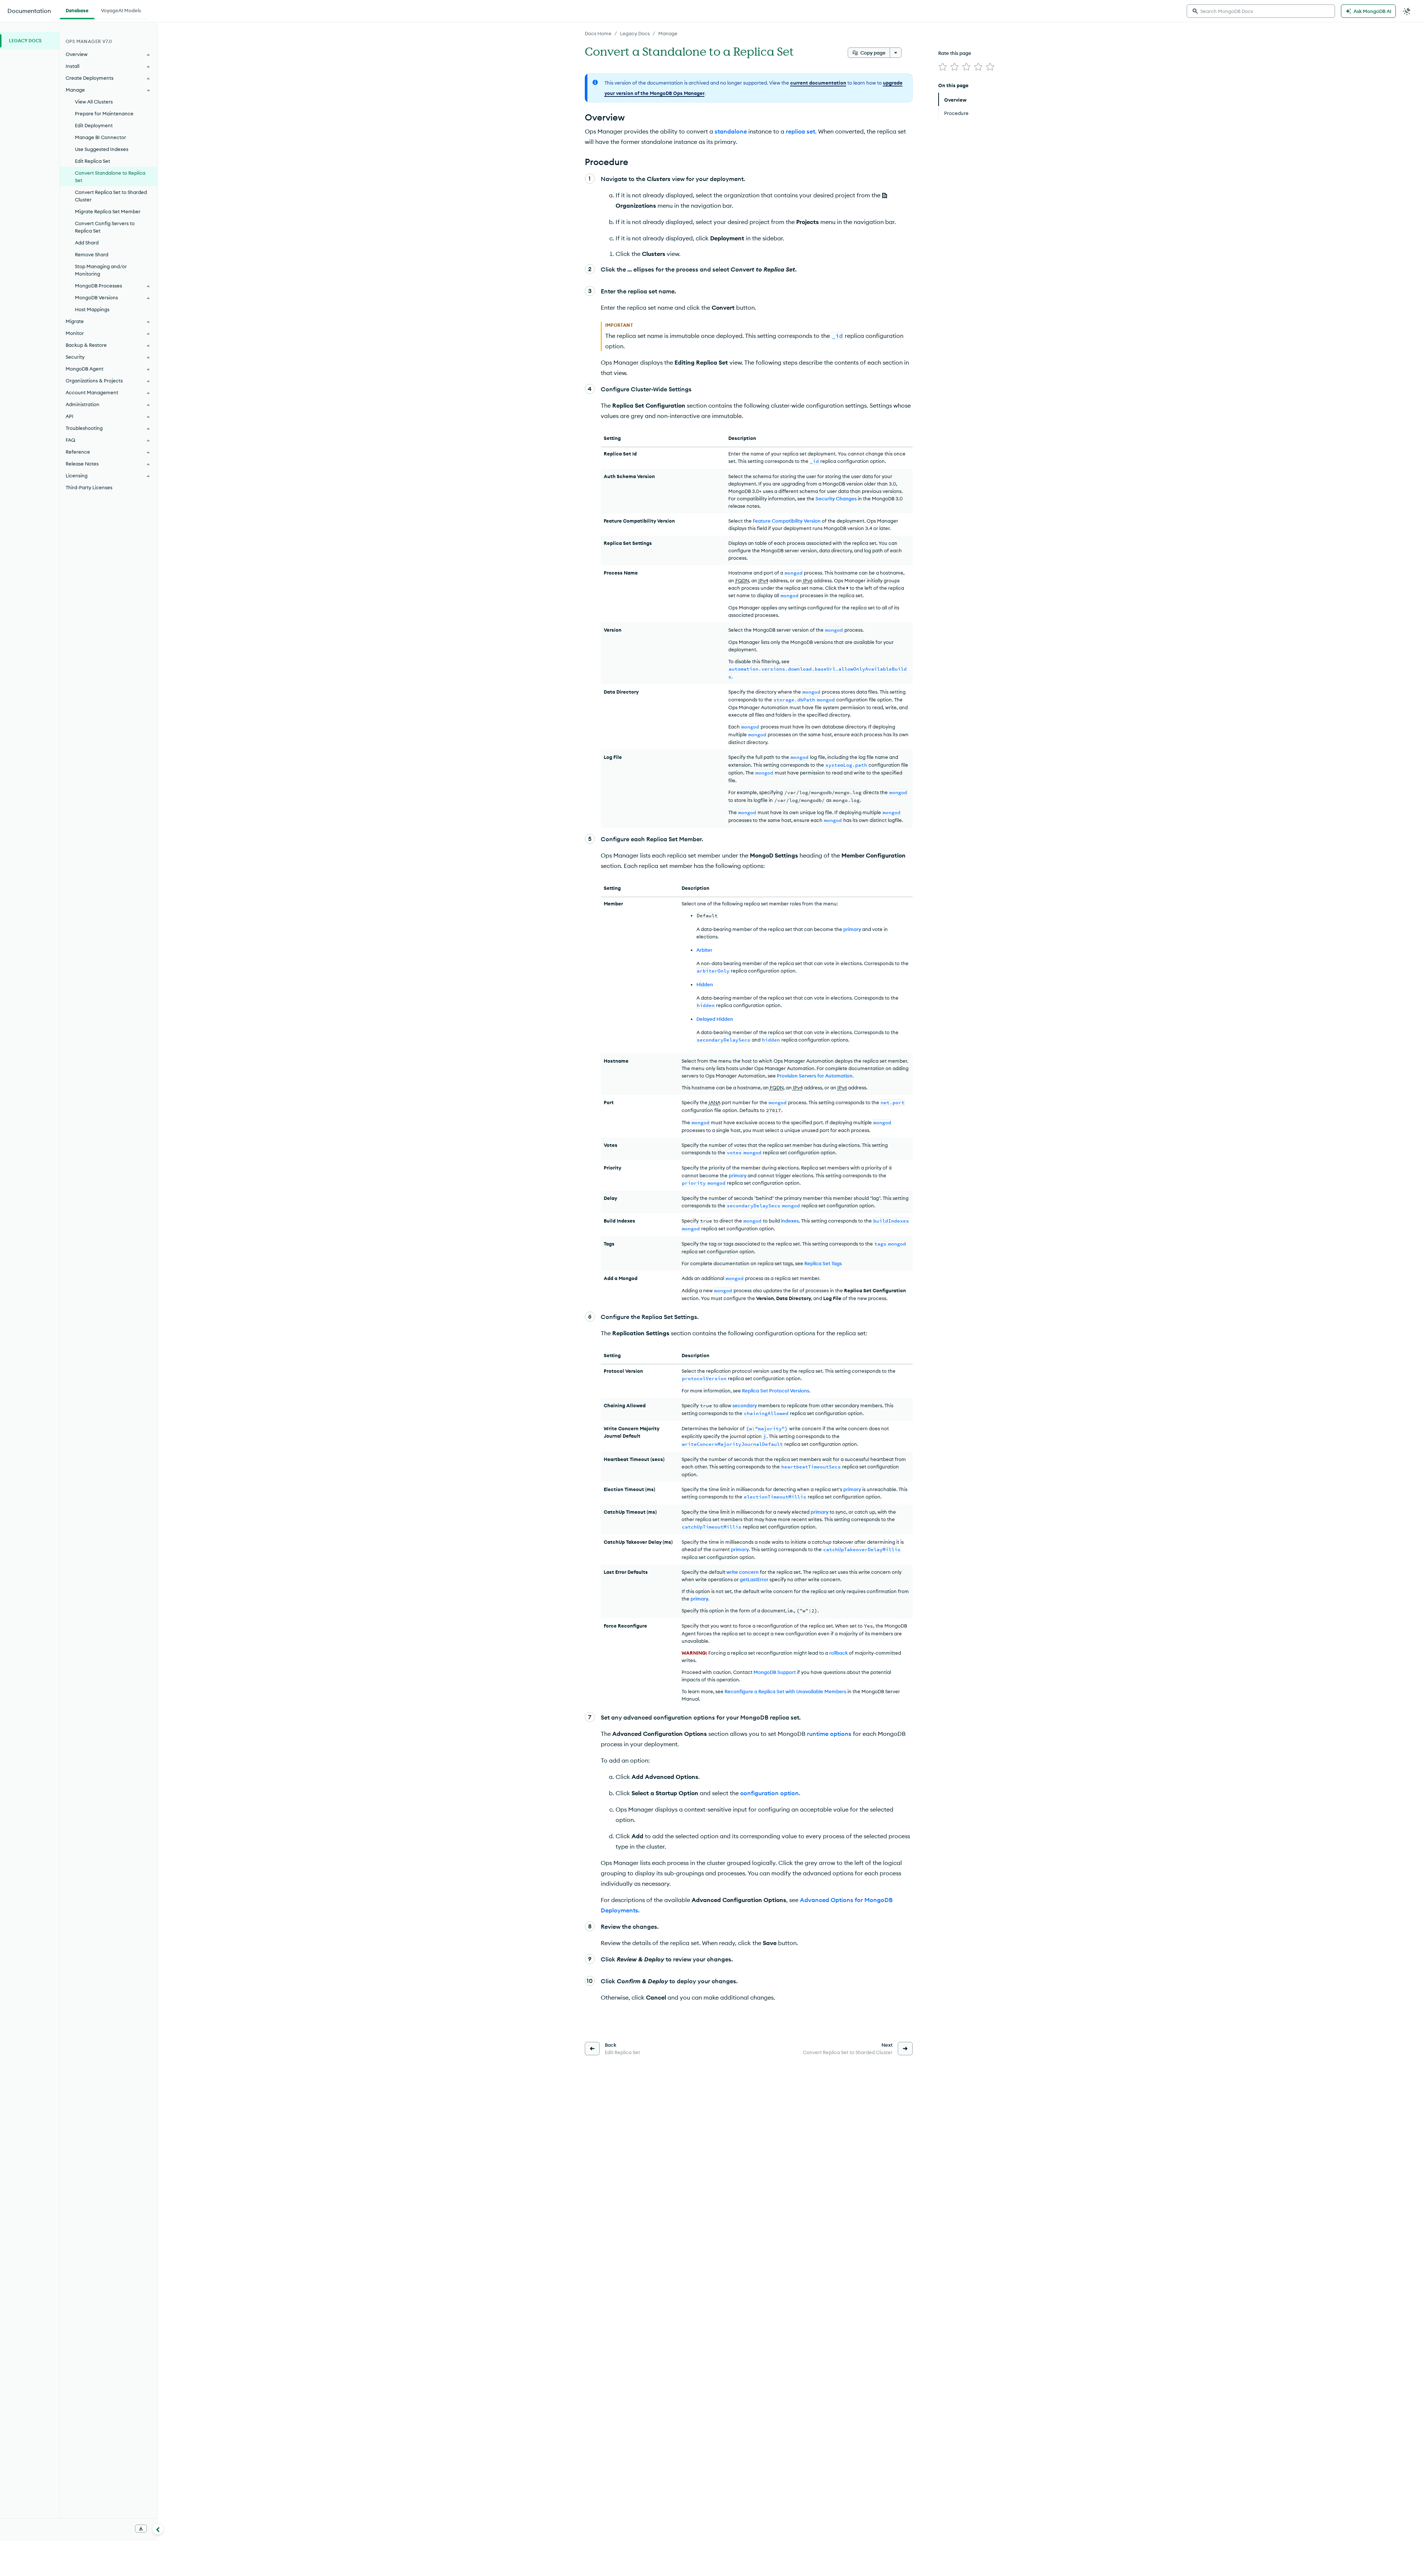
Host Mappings (92, 309)
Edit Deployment (94, 125)
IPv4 (763, 580)
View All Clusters (94, 102)
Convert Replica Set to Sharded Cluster (111, 196)
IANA (715, 1102)
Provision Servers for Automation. (815, 1076)
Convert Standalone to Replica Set (110, 177)
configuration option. (770, 1793)
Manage (668, 33)
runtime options (829, 1734)
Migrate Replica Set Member (108, 211)
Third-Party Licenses (89, 487)
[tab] (77, 10)
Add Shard (87, 243)
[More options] (896, 53)
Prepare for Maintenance (104, 113)
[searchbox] (1261, 11)
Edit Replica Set (93, 161)
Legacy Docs (635, 33)
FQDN (742, 580)
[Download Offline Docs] (141, 2529)
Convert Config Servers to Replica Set (105, 227)
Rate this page (955, 53)
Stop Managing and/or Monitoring (101, 270)
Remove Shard (92, 254)
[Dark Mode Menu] (1407, 11)
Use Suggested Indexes (102, 149)
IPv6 (808, 580)
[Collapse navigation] (158, 2529)
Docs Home (598, 33)
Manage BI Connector (100, 137)
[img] (943, 67)
